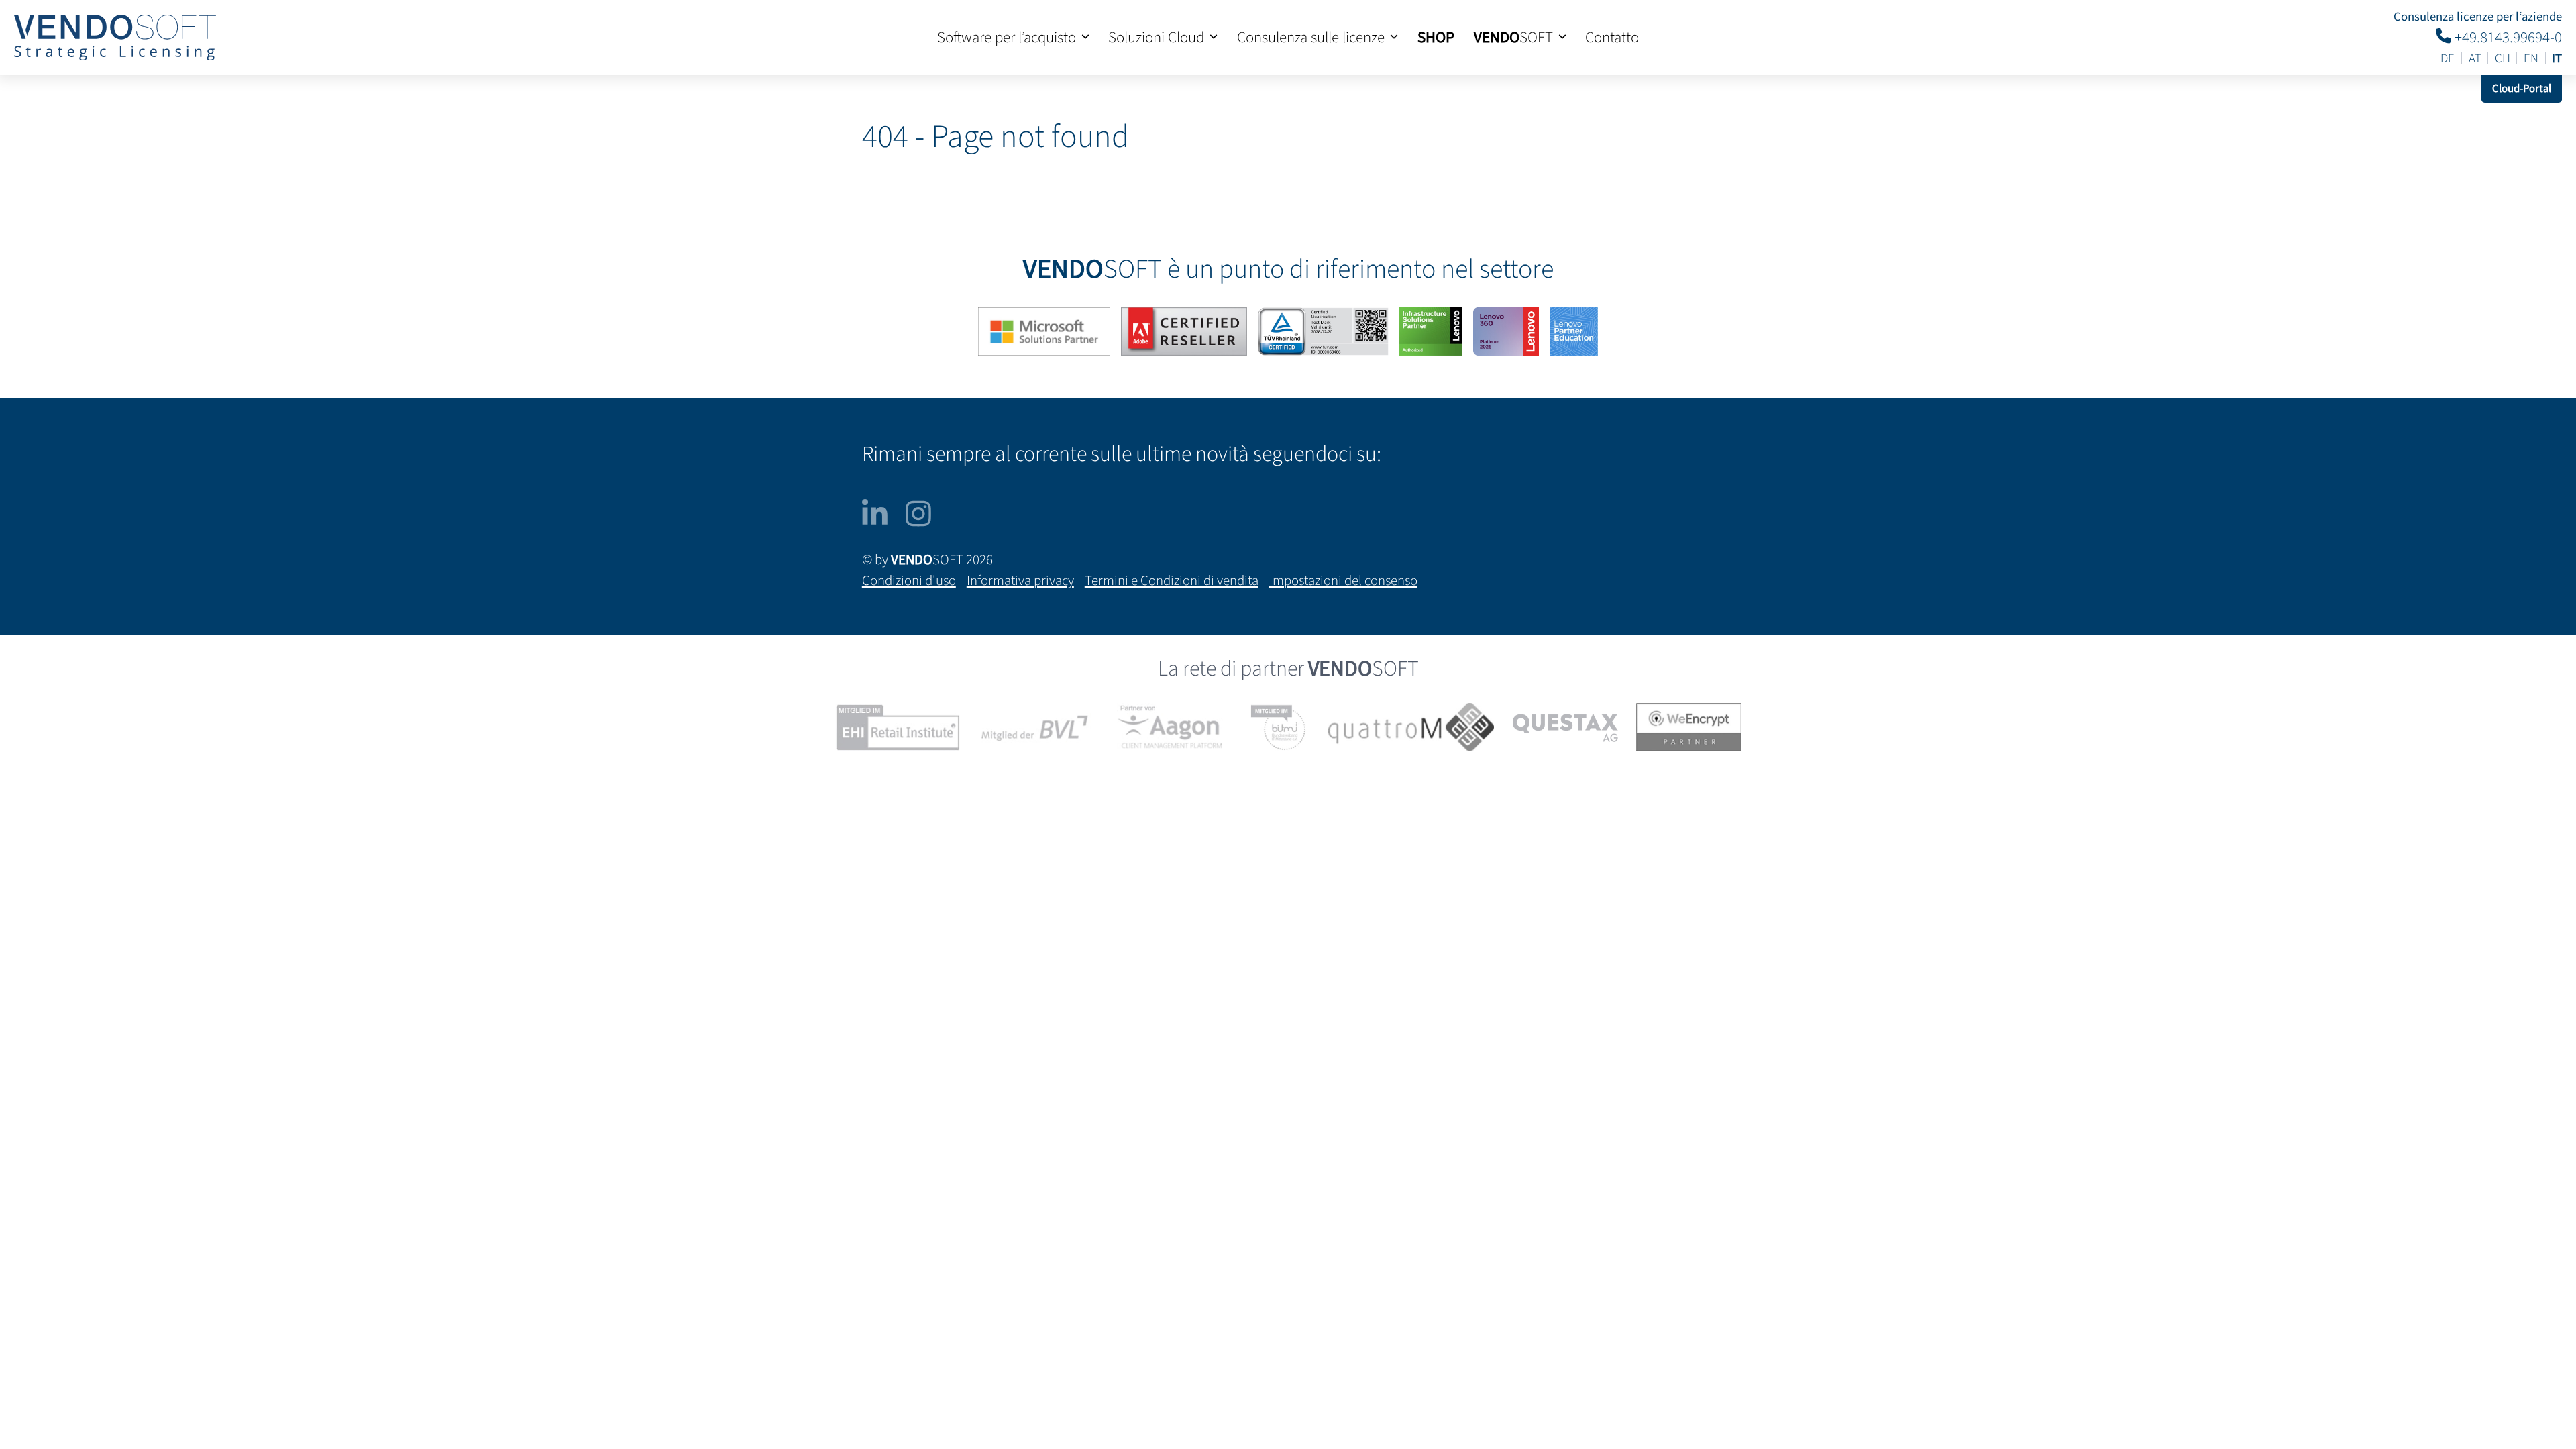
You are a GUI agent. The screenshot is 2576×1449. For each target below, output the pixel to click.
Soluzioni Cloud (1156, 38)
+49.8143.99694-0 (2507, 37)
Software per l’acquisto (1007, 38)
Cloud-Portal (2522, 89)
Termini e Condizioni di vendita (1172, 581)
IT (2557, 59)
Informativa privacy (1020, 581)
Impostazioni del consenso (1343, 581)
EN (2531, 59)
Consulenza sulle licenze (1311, 38)
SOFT (1513, 38)
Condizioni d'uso (909, 581)
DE (2448, 59)
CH (2503, 59)
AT (2475, 59)
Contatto (1612, 38)
